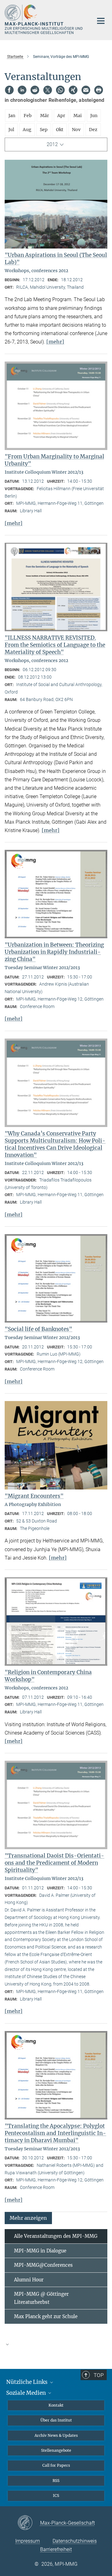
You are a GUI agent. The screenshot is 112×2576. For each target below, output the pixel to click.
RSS (56, 2481)
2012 (52, 144)
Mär (44, 116)
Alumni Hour (29, 2280)
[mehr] (55, 342)
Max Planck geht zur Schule (46, 2316)
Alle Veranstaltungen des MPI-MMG (56, 2236)
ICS (56, 2495)
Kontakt (56, 2405)
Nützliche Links (28, 2382)
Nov (76, 130)
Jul (11, 130)
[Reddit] (35, 90)
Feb (28, 116)
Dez (93, 130)
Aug (27, 130)
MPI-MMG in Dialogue (40, 2251)
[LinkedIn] (22, 90)
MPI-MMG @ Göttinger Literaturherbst (41, 2298)
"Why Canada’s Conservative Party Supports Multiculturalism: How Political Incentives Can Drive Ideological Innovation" (55, 1144)
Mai (78, 116)
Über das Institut (56, 2420)
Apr (61, 116)
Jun (94, 116)
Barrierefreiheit (56, 2549)
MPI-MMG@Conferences (43, 2265)
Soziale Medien (27, 2393)
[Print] (99, 90)
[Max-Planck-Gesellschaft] (29, 2523)
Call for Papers (56, 2465)
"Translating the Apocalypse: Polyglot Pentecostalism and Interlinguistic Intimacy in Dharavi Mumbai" (55, 2133)
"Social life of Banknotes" (38, 1329)
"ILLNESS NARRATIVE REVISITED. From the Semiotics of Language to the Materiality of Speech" (55, 645)
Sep (44, 130)
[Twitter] (48, 90)
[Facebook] (9, 90)
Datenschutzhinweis (75, 2541)
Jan (12, 116)
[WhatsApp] (60, 90)
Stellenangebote (56, 2450)
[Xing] (73, 90)
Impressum (28, 2541)
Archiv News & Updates (56, 2435)
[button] (28, 2218)
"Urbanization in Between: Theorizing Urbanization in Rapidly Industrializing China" (54, 952)
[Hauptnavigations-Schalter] (101, 21)
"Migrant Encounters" (34, 1496)
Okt (60, 130)
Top (99, 2375)
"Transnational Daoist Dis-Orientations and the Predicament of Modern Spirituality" (54, 1863)
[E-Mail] (86, 90)
